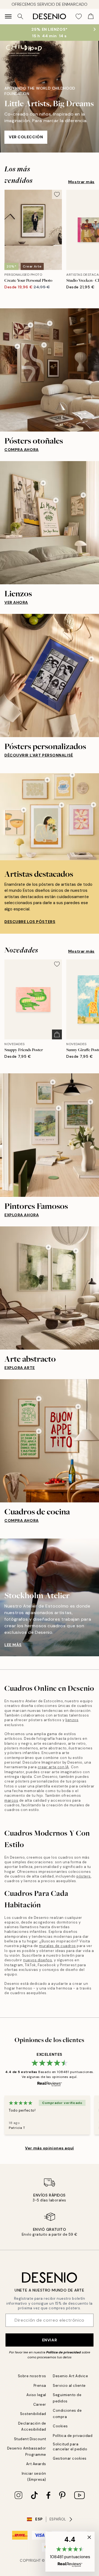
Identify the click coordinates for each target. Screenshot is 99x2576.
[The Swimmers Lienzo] (83, 495)
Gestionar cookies (70, 2458)
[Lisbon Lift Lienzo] (43, 483)
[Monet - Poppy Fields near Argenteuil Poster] (53, 1082)
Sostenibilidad (33, 2414)
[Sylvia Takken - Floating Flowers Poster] (94, 805)
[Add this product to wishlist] (57, 194)
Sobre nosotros (32, 2376)
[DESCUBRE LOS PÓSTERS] (50, 817)
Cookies (60, 2426)
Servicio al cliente (69, 2386)
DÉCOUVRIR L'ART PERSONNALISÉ (39, 755)
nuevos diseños (38, 1960)
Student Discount (30, 2439)
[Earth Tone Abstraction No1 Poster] (44, 345)
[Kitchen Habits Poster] (39, 1431)
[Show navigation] (8, 16)
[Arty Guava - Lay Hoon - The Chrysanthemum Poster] (62, 805)
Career (40, 2404)
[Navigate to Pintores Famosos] (50, 1135)
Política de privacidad (64, 2352)
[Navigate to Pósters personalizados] (50, 675)
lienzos (72, 1720)
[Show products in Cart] (91, 16)
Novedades (21, 950)
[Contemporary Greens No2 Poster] (76, 1251)
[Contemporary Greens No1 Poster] (48, 1247)
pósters (84, 1876)
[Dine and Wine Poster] (39, 1399)
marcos (11, 1800)
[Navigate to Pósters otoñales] (50, 370)
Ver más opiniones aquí (49, 2148)
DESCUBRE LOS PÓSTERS (30, 922)
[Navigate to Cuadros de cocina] (50, 1441)
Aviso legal (36, 2395)
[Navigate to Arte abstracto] (50, 1288)
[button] (70, 2552)
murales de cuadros (57, 1946)
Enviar (50, 2340)
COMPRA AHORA (22, 450)
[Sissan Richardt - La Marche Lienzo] (56, 500)
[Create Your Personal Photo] (91, 659)
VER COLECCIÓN (26, 137)
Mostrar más (81, 182)
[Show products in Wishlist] (79, 16)
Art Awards (36, 2464)
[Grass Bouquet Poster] (17, 346)
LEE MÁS (13, 1645)
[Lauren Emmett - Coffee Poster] (72, 775)
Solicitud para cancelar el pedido (70, 2446)
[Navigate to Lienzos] (50, 523)
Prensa (40, 2386)
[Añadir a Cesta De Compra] (57, 1034)
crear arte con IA (53, 1767)
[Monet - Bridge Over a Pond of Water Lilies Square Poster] (90, 1102)
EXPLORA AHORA (22, 1215)
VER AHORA (16, 602)
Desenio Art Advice (70, 2376)
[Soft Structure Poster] (31, 325)
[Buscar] (20, 16)
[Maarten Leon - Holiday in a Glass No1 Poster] (24, 810)
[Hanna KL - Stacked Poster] (47, 780)
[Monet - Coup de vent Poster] (59, 1108)
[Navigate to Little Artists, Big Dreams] (50, 97)
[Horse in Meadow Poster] (50, 323)
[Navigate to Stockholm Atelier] (50, 1597)
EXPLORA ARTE (20, 1368)
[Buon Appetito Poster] (78, 1407)
